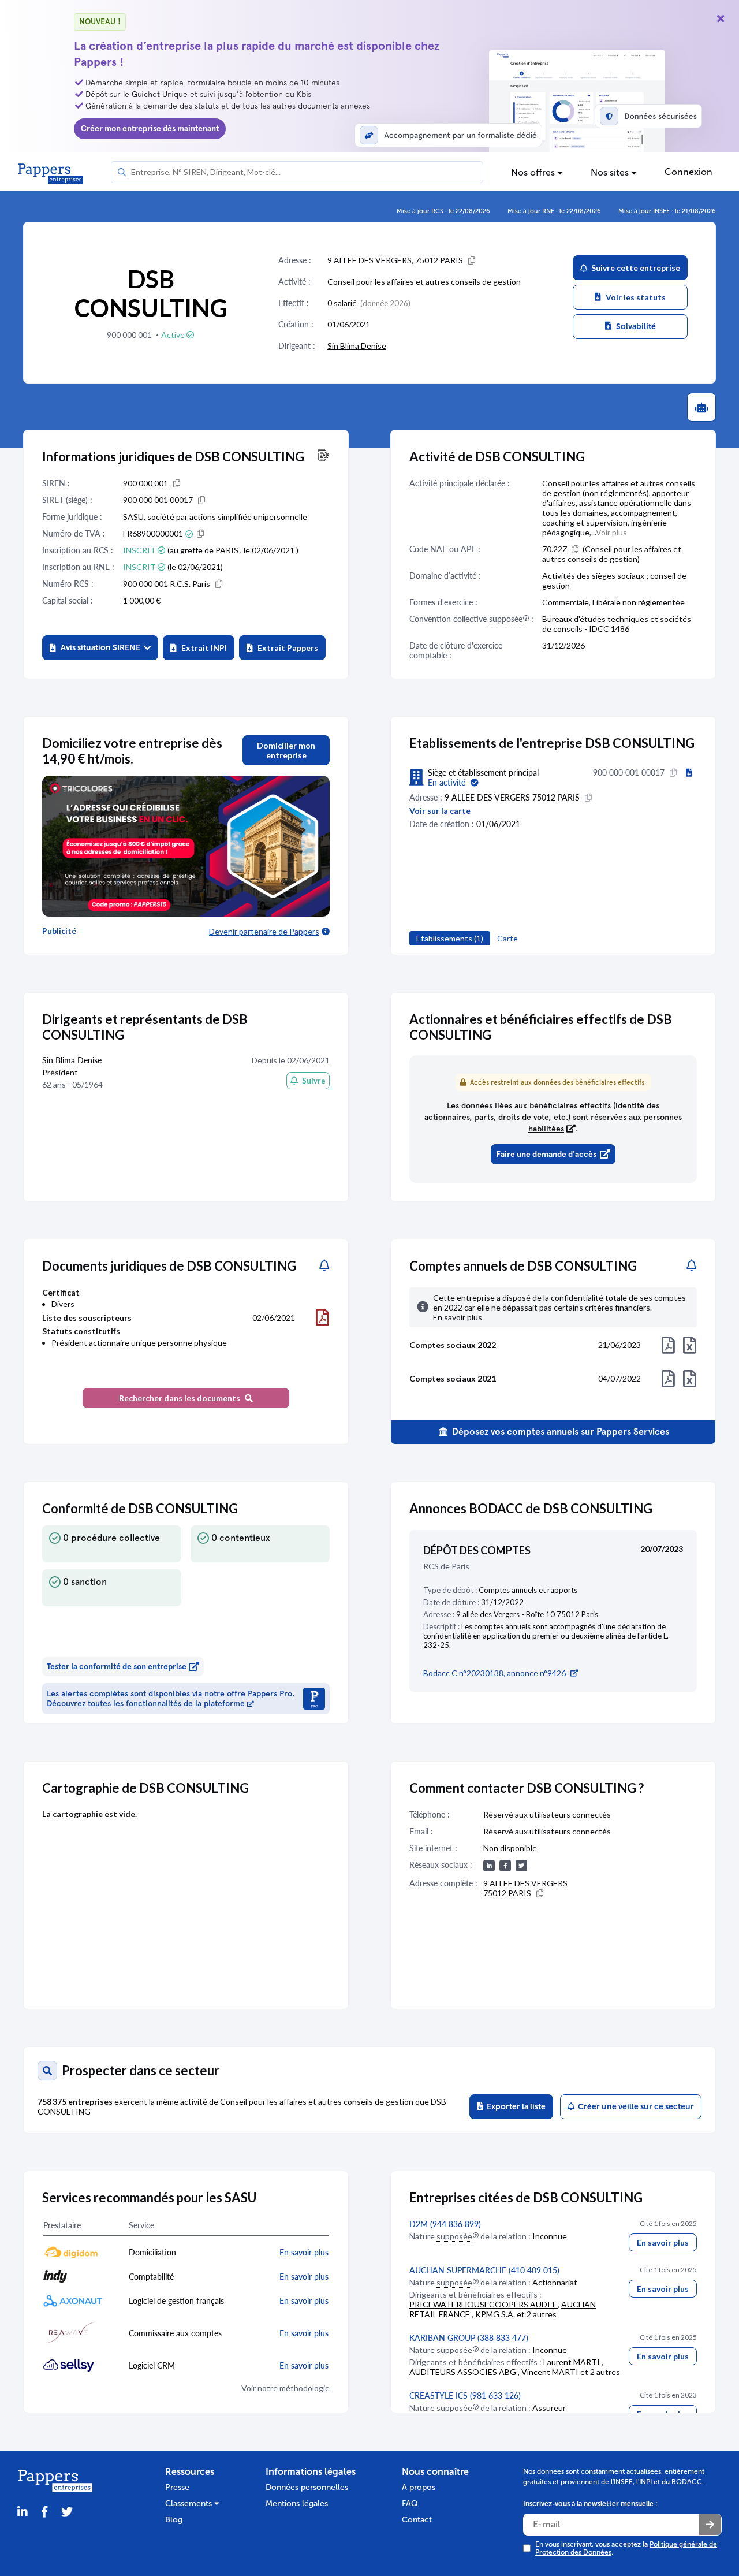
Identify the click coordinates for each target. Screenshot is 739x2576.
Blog (174, 2520)
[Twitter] (67, 2512)
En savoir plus (663, 2242)
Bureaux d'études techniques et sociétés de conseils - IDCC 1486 (617, 624)
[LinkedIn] (23, 2512)
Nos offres (534, 172)
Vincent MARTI (551, 2372)
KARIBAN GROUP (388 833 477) (469, 2338)
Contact (417, 2520)
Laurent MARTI (572, 2362)
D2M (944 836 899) (445, 2224)
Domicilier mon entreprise (286, 750)
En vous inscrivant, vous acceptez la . (626, 2548)
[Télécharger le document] (322, 1317)
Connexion (688, 172)
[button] (100, 648)
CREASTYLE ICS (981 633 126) (465, 2396)
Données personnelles (307, 2487)
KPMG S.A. (496, 2314)
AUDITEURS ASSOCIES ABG (464, 2372)
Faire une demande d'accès (546, 1154)
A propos (419, 2487)
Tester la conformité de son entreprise (117, 1667)
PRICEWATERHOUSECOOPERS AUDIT (484, 2304)
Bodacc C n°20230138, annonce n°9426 (494, 1673)
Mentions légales (297, 2504)
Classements (190, 2504)
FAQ (410, 2504)
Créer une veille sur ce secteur (634, 2107)
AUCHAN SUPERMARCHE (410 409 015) (484, 2270)
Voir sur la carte (440, 811)
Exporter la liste (514, 2107)
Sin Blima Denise (357, 346)
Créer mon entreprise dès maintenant (150, 129)
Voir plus (611, 532)
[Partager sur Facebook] (44, 2512)
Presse (177, 2487)
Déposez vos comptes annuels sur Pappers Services (559, 1432)
